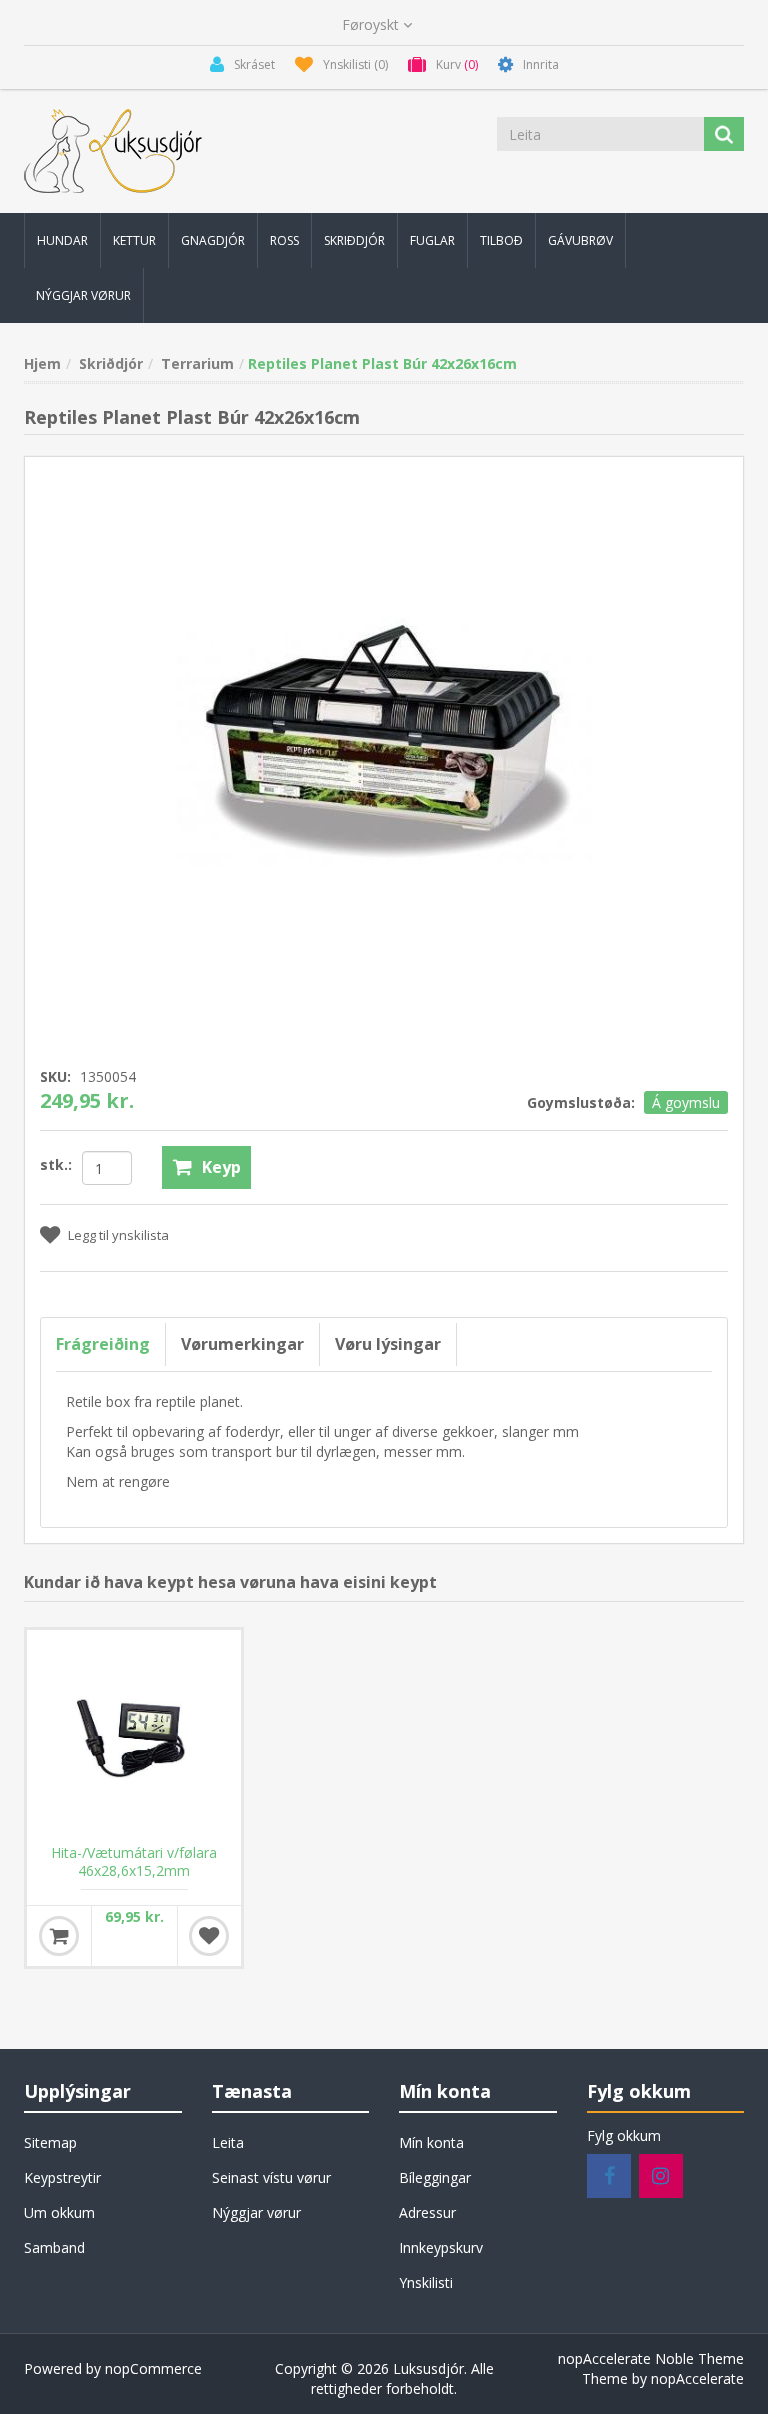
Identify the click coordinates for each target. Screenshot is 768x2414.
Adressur (427, 2212)
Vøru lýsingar (388, 1344)
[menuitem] (62, 240)
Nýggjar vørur (256, 2212)
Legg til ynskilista (118, 1235)
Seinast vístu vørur (271, 2177)
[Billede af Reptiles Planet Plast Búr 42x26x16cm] (384, 745)
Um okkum (59, 2212)
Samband (54, 2247)
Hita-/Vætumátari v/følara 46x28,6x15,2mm (134, 1862)
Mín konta (431, 2142)
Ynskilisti (426, 2282)
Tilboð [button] (501, 240)
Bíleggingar (435, 2177)
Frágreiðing (103, 1344)
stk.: (56, 1164)
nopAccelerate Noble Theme (651, 2358)
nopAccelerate (697, 2378)
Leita (228, 2142)
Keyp (221, 1167)
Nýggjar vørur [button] (83, 295)
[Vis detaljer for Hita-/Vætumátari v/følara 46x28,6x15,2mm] (134, 1737)
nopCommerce (153, 2368)
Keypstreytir (62, 2177)
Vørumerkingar (242, 1344)
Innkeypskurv (441, 2247)
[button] (62, 240)
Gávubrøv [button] (580, 240)
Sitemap (50, 2142)
